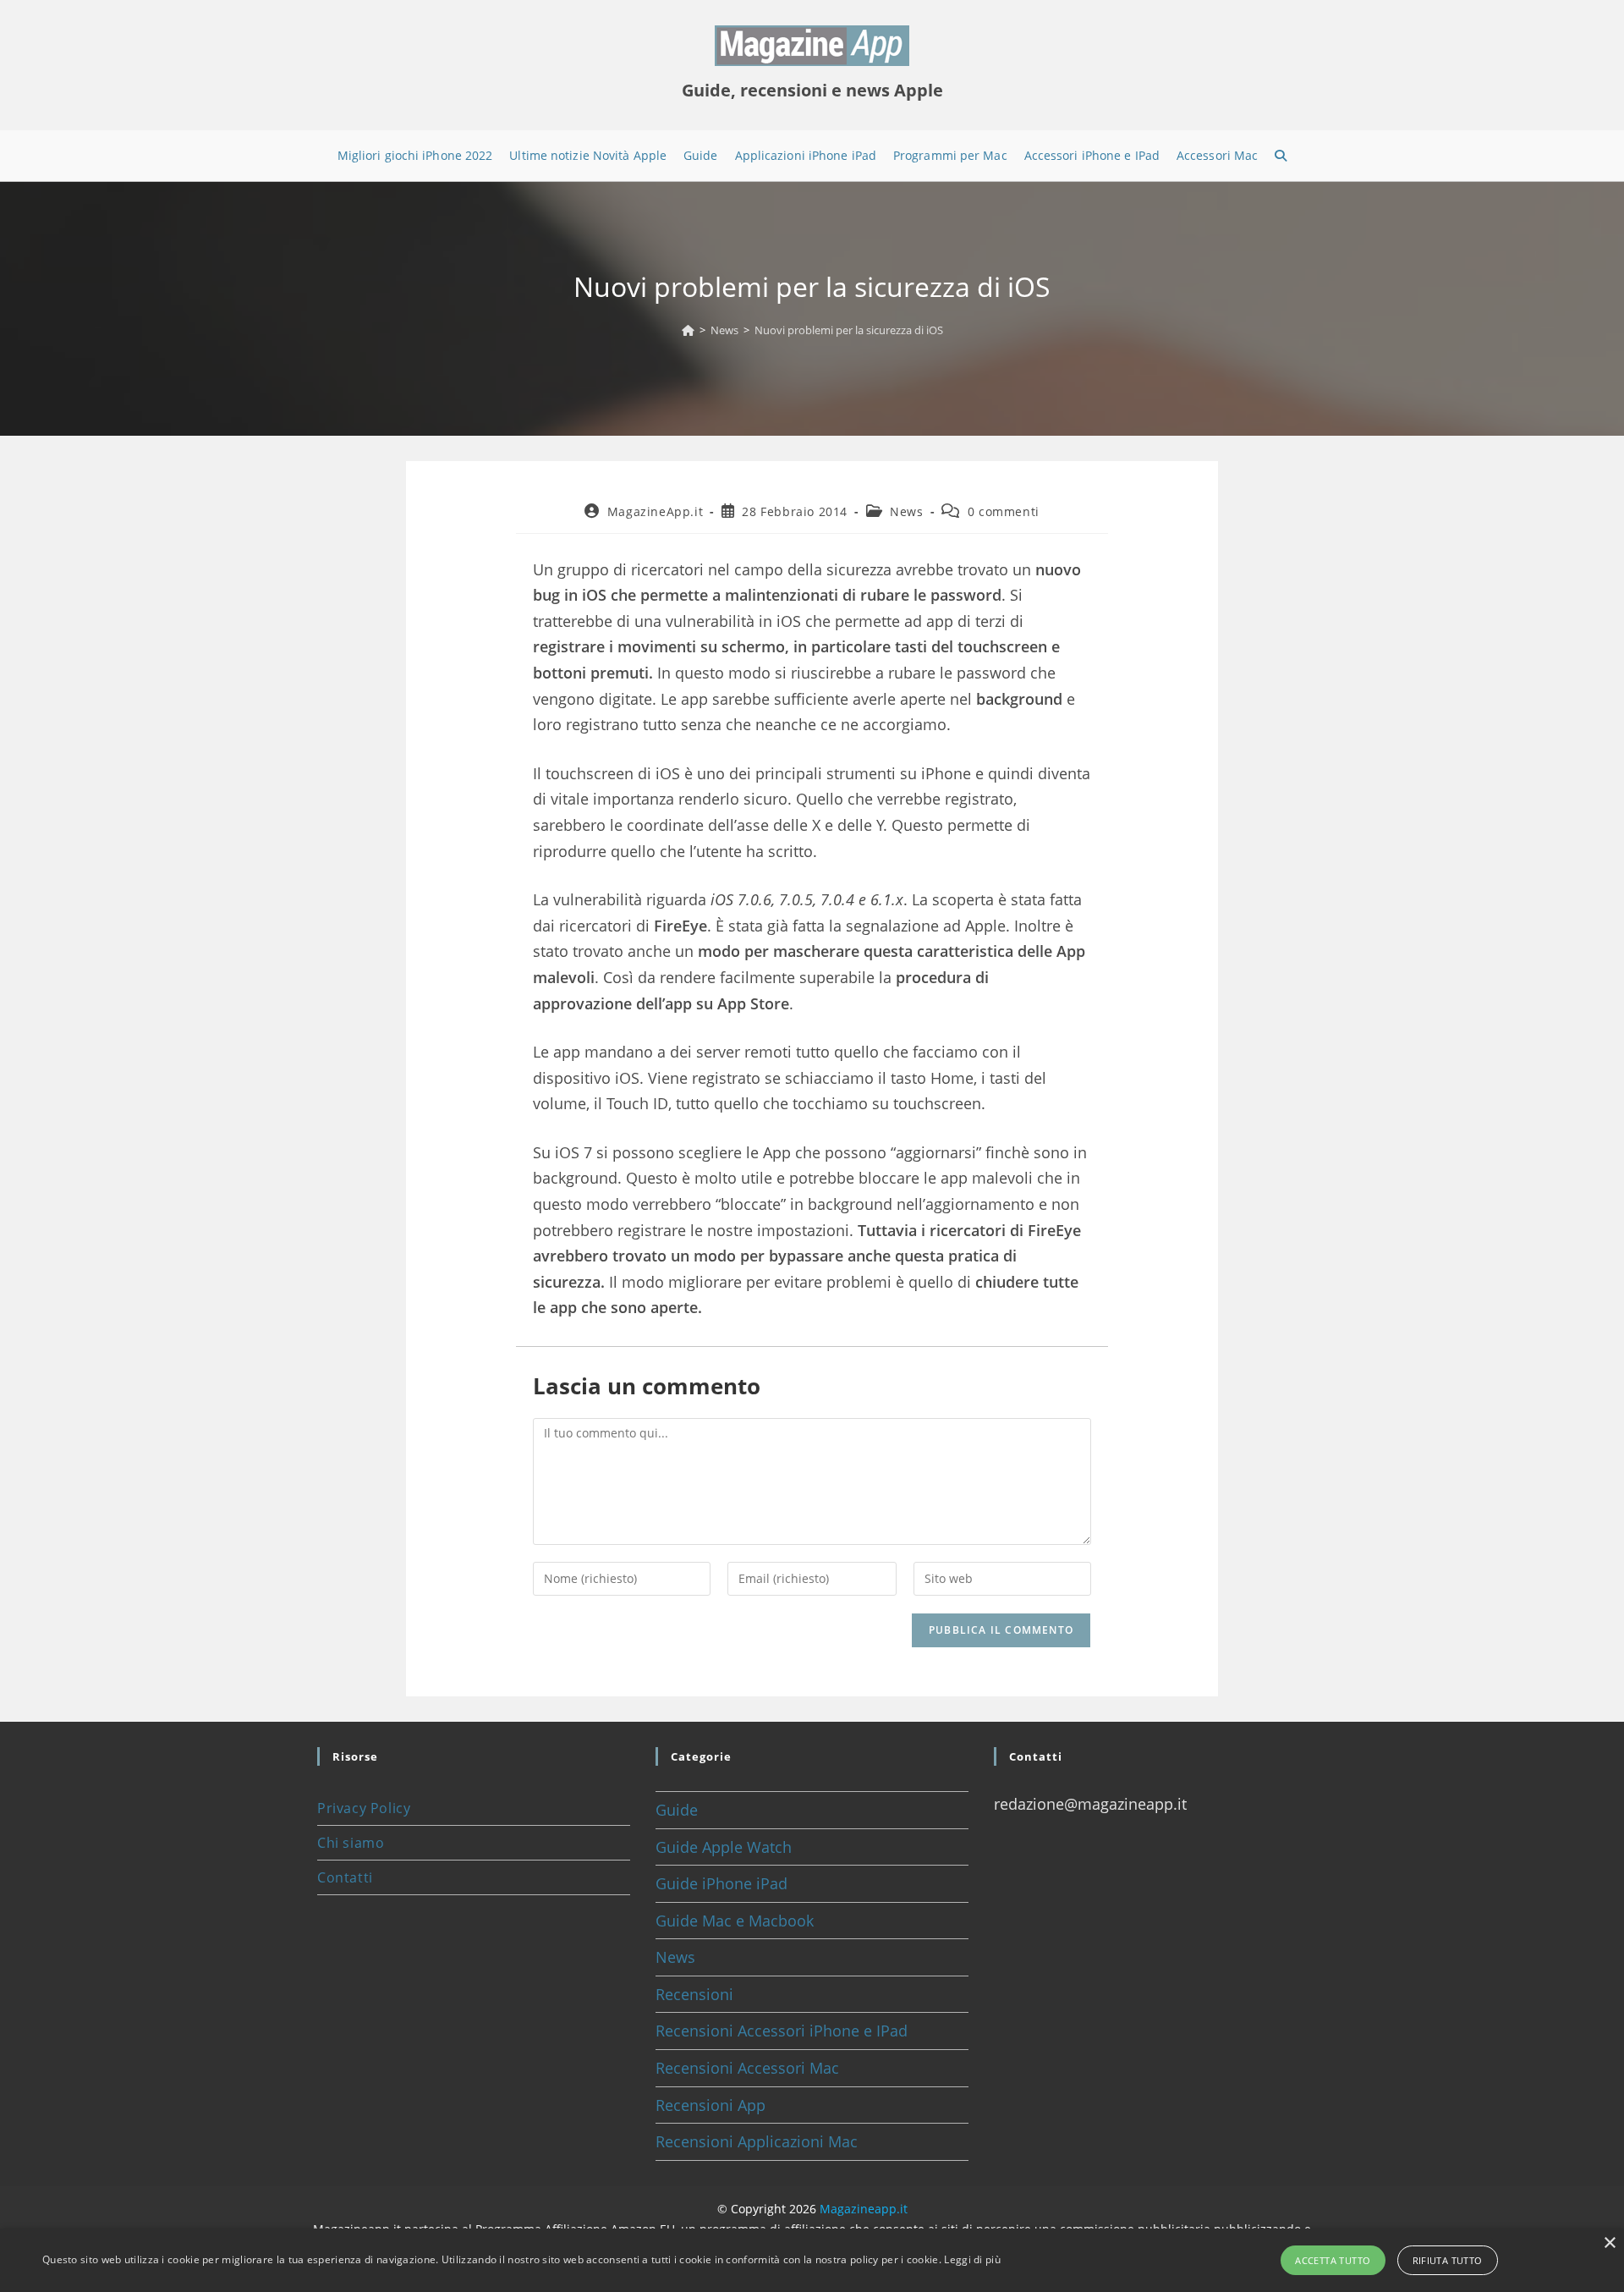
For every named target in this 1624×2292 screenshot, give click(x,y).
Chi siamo (351, 1843)
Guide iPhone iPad (721, 1883)
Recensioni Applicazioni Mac (757, 2141)
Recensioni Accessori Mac (747, 2068)
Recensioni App (710, 2105)
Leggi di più (972, 2259)
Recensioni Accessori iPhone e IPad (782, 2031)
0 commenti (1004, 511)
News (906, 511)
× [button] (1609, 2243)
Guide (677, 1810)
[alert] (812, 2260)
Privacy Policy (364, 1808)
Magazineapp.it (864, 2209)
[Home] (688, 330)
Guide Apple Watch (724, 1847)
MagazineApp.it (655, 511)
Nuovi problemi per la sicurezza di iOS (849, 330)
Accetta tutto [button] (1333, 2260)
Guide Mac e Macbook (735, 1921)
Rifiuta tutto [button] (1448, 2260)
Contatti (345, 1877)
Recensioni (694, 1994)
